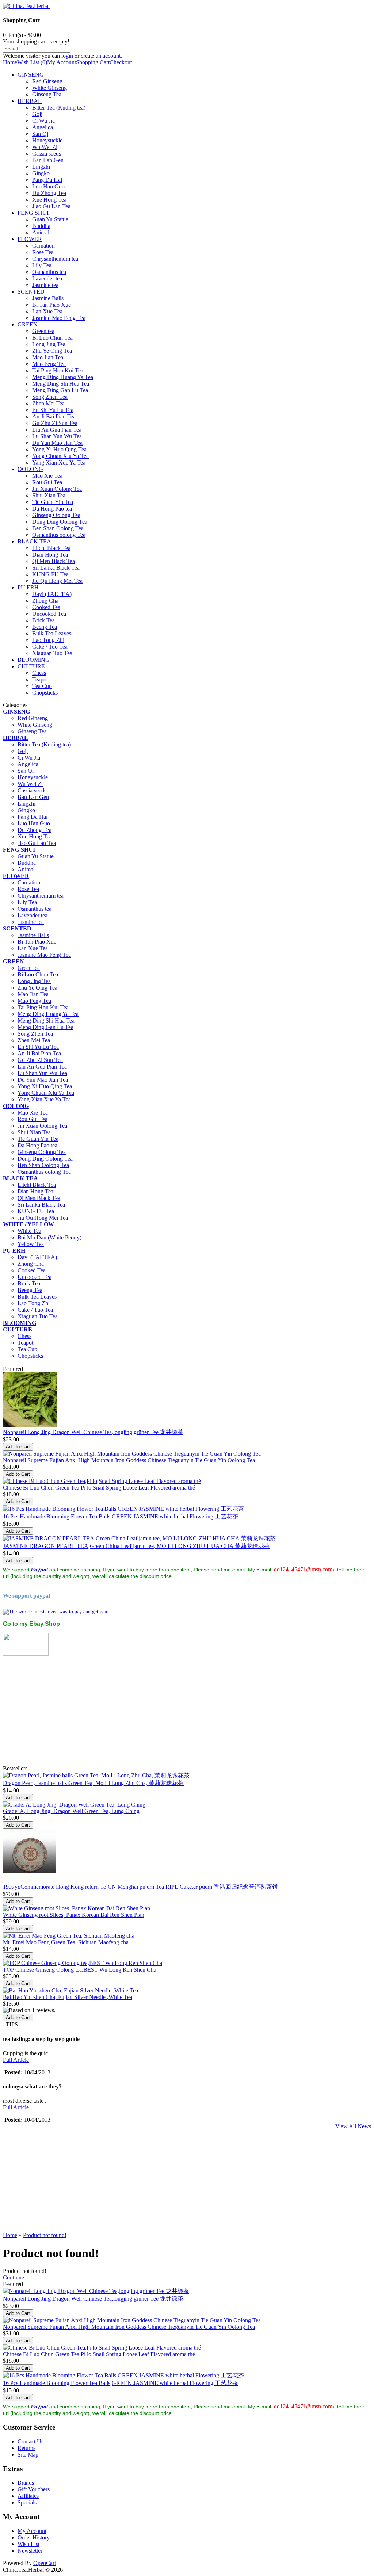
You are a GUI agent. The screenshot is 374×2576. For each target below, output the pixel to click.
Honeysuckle (47, 140)
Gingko (41, 173)
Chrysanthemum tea (55, 259)
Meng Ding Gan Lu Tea (60, 390)
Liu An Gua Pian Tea (57, 430)
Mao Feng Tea (49, 364)
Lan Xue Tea (47, 311)
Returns (26, 2448)
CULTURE (31, 666)
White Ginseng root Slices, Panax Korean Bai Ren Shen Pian (74, 1915)
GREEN (28, 324)
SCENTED (31, 292)
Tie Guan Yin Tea (53, 502)
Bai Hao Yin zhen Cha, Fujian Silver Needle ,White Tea (68, 1997)
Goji (37, 114)
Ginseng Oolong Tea (56, 515)
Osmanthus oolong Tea (59, 535)
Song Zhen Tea (50, 397)
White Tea (29, 1231)
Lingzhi (41, 167)
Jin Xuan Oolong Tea (57, 489)
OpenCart (45, 2563)
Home (10, 62)
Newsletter (30, 2551)
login (67, 56)
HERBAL (30, 101)
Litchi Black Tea (51, 548)
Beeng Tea (45, 627)
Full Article (16, 2060)
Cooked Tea (46, 607)
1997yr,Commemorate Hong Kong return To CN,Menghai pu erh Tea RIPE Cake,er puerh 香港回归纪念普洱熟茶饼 (140, 1887)
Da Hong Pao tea (52, 509)
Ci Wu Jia (43, 121)
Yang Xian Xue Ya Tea (59, 463)
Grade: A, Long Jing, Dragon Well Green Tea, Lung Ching (71, 1811)
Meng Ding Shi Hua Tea (61, 384)
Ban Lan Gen (48, 160)
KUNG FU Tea (50, 574)
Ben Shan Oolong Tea (58, 528)
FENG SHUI (33, 213)
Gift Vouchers (34, 2489)
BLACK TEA (34, 541)
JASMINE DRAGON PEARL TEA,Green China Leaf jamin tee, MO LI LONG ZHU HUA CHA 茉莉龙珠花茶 (136, 1546)
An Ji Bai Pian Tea (54, 416)
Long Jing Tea (49, 344)
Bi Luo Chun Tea (52, 338)
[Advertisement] (187, 1714)
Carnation (43, 246)
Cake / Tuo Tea (50, 647)
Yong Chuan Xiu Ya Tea (60, 456)
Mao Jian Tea (48, 357)
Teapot (40, 679)
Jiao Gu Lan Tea (51, 206)
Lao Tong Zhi (48, 640)
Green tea (43, 331)
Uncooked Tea (49, 614)
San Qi (40, 134)
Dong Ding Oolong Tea (60, 522)
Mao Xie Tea (47, 476)
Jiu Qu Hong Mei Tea (57, 581)
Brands (26, 2483)
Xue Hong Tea (49, 200)
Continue (14, 2277)
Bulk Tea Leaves (52, 633)
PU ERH (28, 587)
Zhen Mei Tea (48, 403)
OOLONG (30, 469)
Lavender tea (47, 278)
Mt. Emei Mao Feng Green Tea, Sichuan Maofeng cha (66, 1942)
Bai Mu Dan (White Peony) (49, 1237)
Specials (27, 2502)
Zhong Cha (45, 601)
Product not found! (45, 2235)
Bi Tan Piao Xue (51, 305)
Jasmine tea (45, 285)
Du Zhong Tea (49, 193)
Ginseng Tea (47, 94)
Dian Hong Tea (50, 555)
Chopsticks (45, 693)
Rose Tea (43, 252)
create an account (101, 56)
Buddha (41, 226)
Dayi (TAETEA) (52, 594)
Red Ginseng (47, 81)
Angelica (43, 127)
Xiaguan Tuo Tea (52, 653)
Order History (34, 2537)
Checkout (121, 62)
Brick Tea (43, 620)
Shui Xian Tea (49, 495)
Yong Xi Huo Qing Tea (59, 449)
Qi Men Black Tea (54, 561)
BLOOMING (34, 660)
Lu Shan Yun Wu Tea (57, 436)
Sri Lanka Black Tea (56, 568)
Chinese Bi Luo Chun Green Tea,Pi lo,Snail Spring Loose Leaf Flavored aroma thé (99, 1488)
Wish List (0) (32, 62)
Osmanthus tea (49, 272)
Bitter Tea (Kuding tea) (59, 108)
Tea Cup (42, 686)
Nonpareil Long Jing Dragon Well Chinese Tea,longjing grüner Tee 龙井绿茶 (93, 1432)
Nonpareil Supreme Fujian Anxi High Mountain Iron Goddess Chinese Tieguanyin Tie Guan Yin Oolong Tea (129, 1460)
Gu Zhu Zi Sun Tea (55, 423)
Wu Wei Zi (45, 147)
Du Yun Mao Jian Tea (57, 443)
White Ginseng (49, 88)
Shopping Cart (93, 62)
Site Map (28, 2455)
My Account (62, 62)
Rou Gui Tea (47, 482)
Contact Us (30, 2441)
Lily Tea (42, 265)
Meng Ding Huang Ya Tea (63, 377)
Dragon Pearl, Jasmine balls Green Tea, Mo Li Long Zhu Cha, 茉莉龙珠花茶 (93, 1783)
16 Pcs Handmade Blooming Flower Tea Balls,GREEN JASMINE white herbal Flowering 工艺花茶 (121, 1516)
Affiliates (28, 2496)
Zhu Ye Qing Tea (52, 351)
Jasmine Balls (48, 298)
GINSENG (31, 75)
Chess (39, 673)
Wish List (28, 2544)
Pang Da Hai (47, 180)
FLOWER (30, 239)
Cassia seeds (47, 154)
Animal (41, 232)
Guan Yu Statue (50, 219)
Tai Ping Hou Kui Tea (58, 370)
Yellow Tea (31, 1244)
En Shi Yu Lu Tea (53, 410)
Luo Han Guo (48, 186)
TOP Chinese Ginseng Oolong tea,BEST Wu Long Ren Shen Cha (80, 1970)
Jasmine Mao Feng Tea (59, 318)
